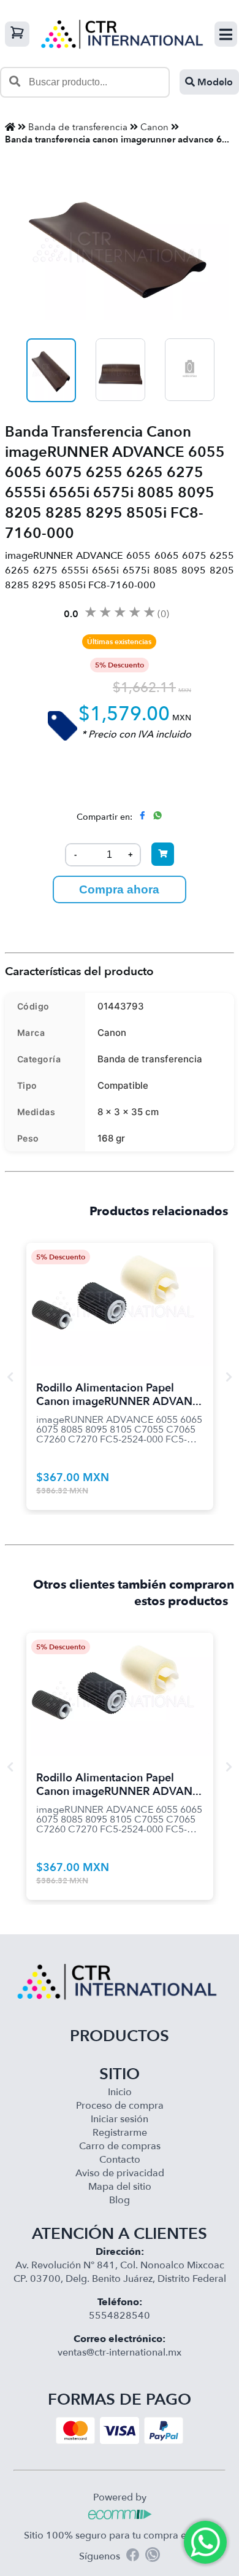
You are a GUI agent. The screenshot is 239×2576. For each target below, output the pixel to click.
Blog (120, 2200)
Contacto (120, 2160)
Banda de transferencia (78, 127)
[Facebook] (133, 2557)
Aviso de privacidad (120, 2173)
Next (229, 1377)
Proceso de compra (120, 2106)
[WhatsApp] (153, 2556)
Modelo (214, 82)
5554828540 (120, 2316)
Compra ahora (119, 889)
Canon (154, 127)
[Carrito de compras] (17, 34)
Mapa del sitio (120, 2187)
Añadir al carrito (120, 1289)
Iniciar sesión (120, 2119)
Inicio (120, 2092)
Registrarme (120, 2133)
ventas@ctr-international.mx (120, 2352)
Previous (10, 1377)
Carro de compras (120, 2146)
